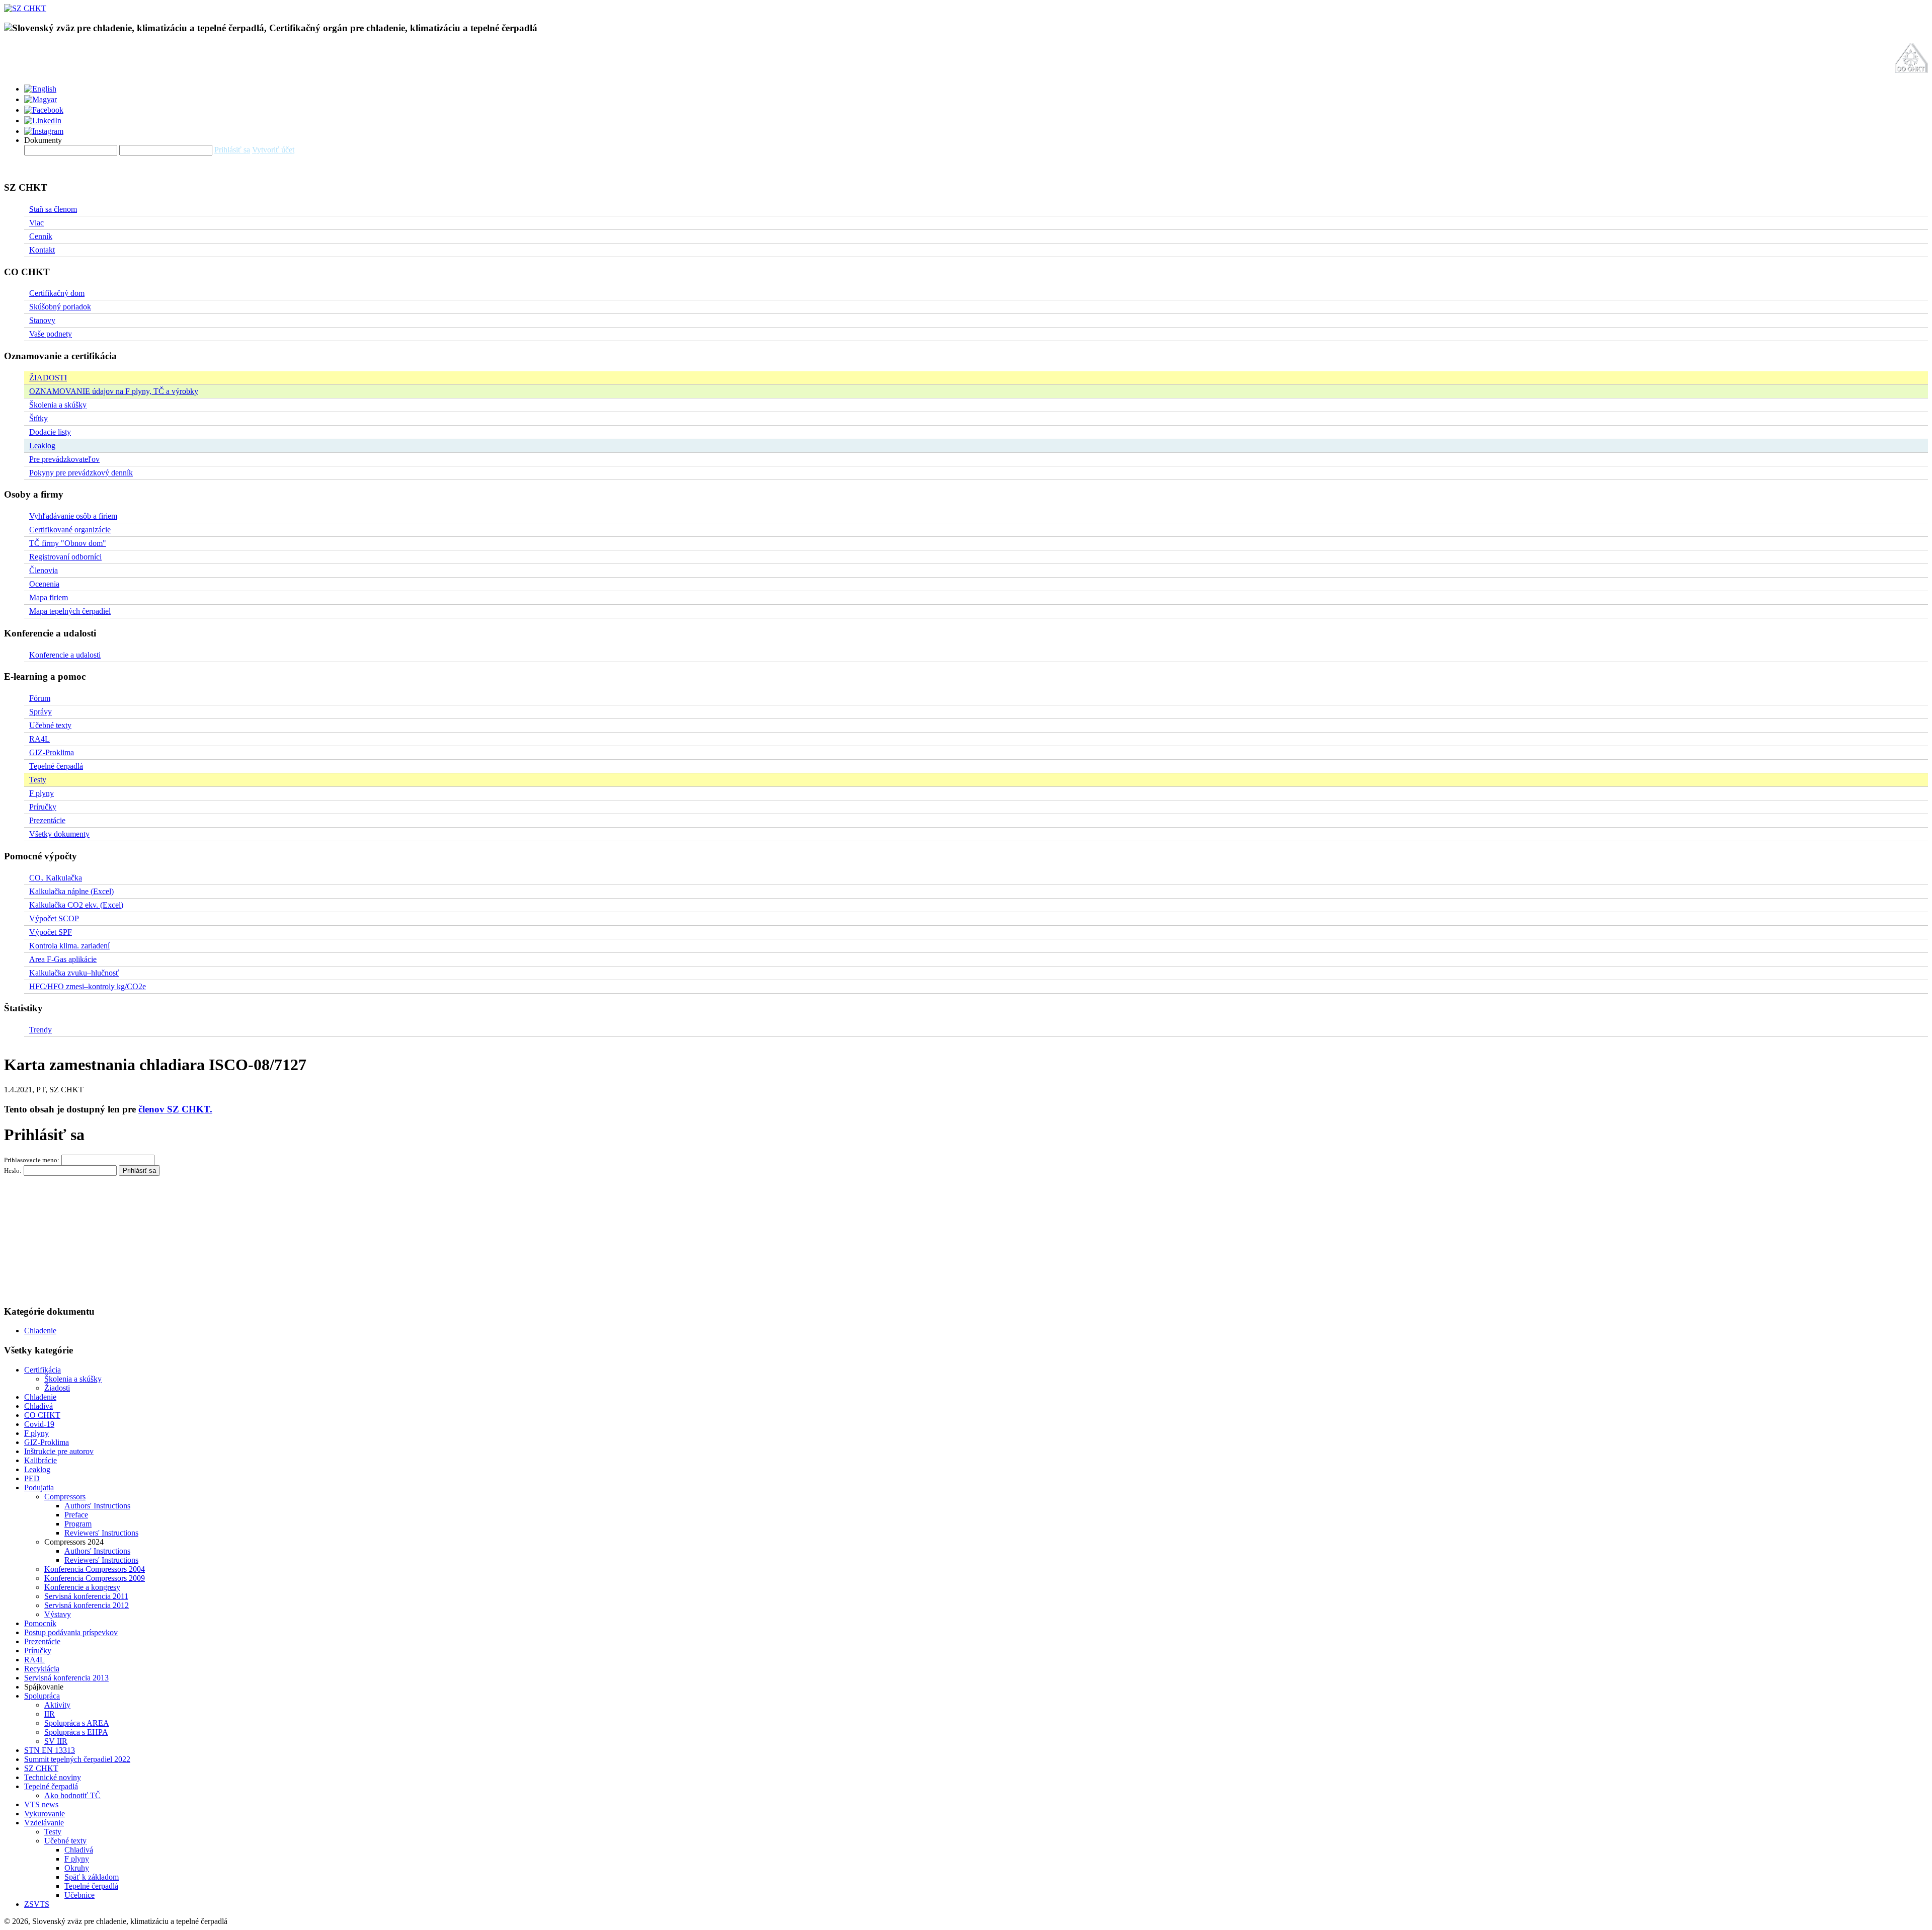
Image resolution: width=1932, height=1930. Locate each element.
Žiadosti (57, 1388)
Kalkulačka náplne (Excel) (71, 891)
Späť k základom (92, 1877)
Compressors (65, 1497)
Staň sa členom (53, 209)
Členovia (44, 570)
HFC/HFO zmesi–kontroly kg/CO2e (88, 986)
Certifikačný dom (57, 293)
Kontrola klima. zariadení (69, 946)
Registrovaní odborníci (65, 557)
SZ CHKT (41, 1768)
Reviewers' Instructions (101, 1533)
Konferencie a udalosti (65, 655)
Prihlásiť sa (232, 150)
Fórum (40, 698)
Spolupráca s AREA (77, 1723)
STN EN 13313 (50, 1750)
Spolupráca (42, 1696)
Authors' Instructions (97, 1506)
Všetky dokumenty (59, 834)
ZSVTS (37, 1904)
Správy (41, 712)
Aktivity (57, 1705)
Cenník (41, 236)
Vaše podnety (51, 334)
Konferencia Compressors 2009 (95, 1578)
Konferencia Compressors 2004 (95, 1569)
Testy (38, 780)
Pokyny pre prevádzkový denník (81, 473)
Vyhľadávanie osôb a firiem (73, 516)
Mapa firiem (49, 597)
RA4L (39, 739)
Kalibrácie (41, 1460)
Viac (36, 223)
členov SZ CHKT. (175, 1109)
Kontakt (42, 250)
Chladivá (38, 1406)
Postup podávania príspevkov (71, 1632)
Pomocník (40, 1623)
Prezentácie (47, 820)
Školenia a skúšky (58, 405)
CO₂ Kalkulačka (56, 878)
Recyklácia (42, 1669)
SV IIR (56, 1741)
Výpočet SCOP (54, 918)
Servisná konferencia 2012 (87, 1605)
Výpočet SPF (51, 932)
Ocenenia (44, 584)
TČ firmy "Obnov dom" (68, 543)
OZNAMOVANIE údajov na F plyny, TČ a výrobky (114, 391)
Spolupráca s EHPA (76, 1732)
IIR (50, 1714)
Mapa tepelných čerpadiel (70, 611)
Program (78, 1524)
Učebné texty (50, 725)
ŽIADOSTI (48, 378)
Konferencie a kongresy (82, 1587)
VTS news (41, 1804)
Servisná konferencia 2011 (86, 1596)
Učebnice (79, 1895)
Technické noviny (53, 1777)
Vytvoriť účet (273, 150)
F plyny (42, 793)
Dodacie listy (50, 432)
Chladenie (40, 1331)
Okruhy (77, 1868)
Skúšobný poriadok (60, 307)
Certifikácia (43, 1370)
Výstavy (58, 1614)
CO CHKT (42, 1415)
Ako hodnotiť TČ (72, 1795)
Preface (76, 1515)
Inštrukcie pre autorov (59, 1451)
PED (32, 1478)
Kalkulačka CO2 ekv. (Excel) (76, 905)
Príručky (43, 807)
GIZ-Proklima (52, 752)
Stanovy (42, 320)
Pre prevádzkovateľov (64, 459)
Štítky (38, 418)
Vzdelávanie (44, 1823)
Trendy (41, 1030)
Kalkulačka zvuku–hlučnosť (74, 973)
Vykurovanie (45, 1814)
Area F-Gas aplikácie (63, 959)
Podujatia (39, 1487)
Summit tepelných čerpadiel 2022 (77, 1759)
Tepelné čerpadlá (56, 766)
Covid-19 (39, 1424)
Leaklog (42, 446)
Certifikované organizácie (70, 530)
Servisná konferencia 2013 (66, 1678)
